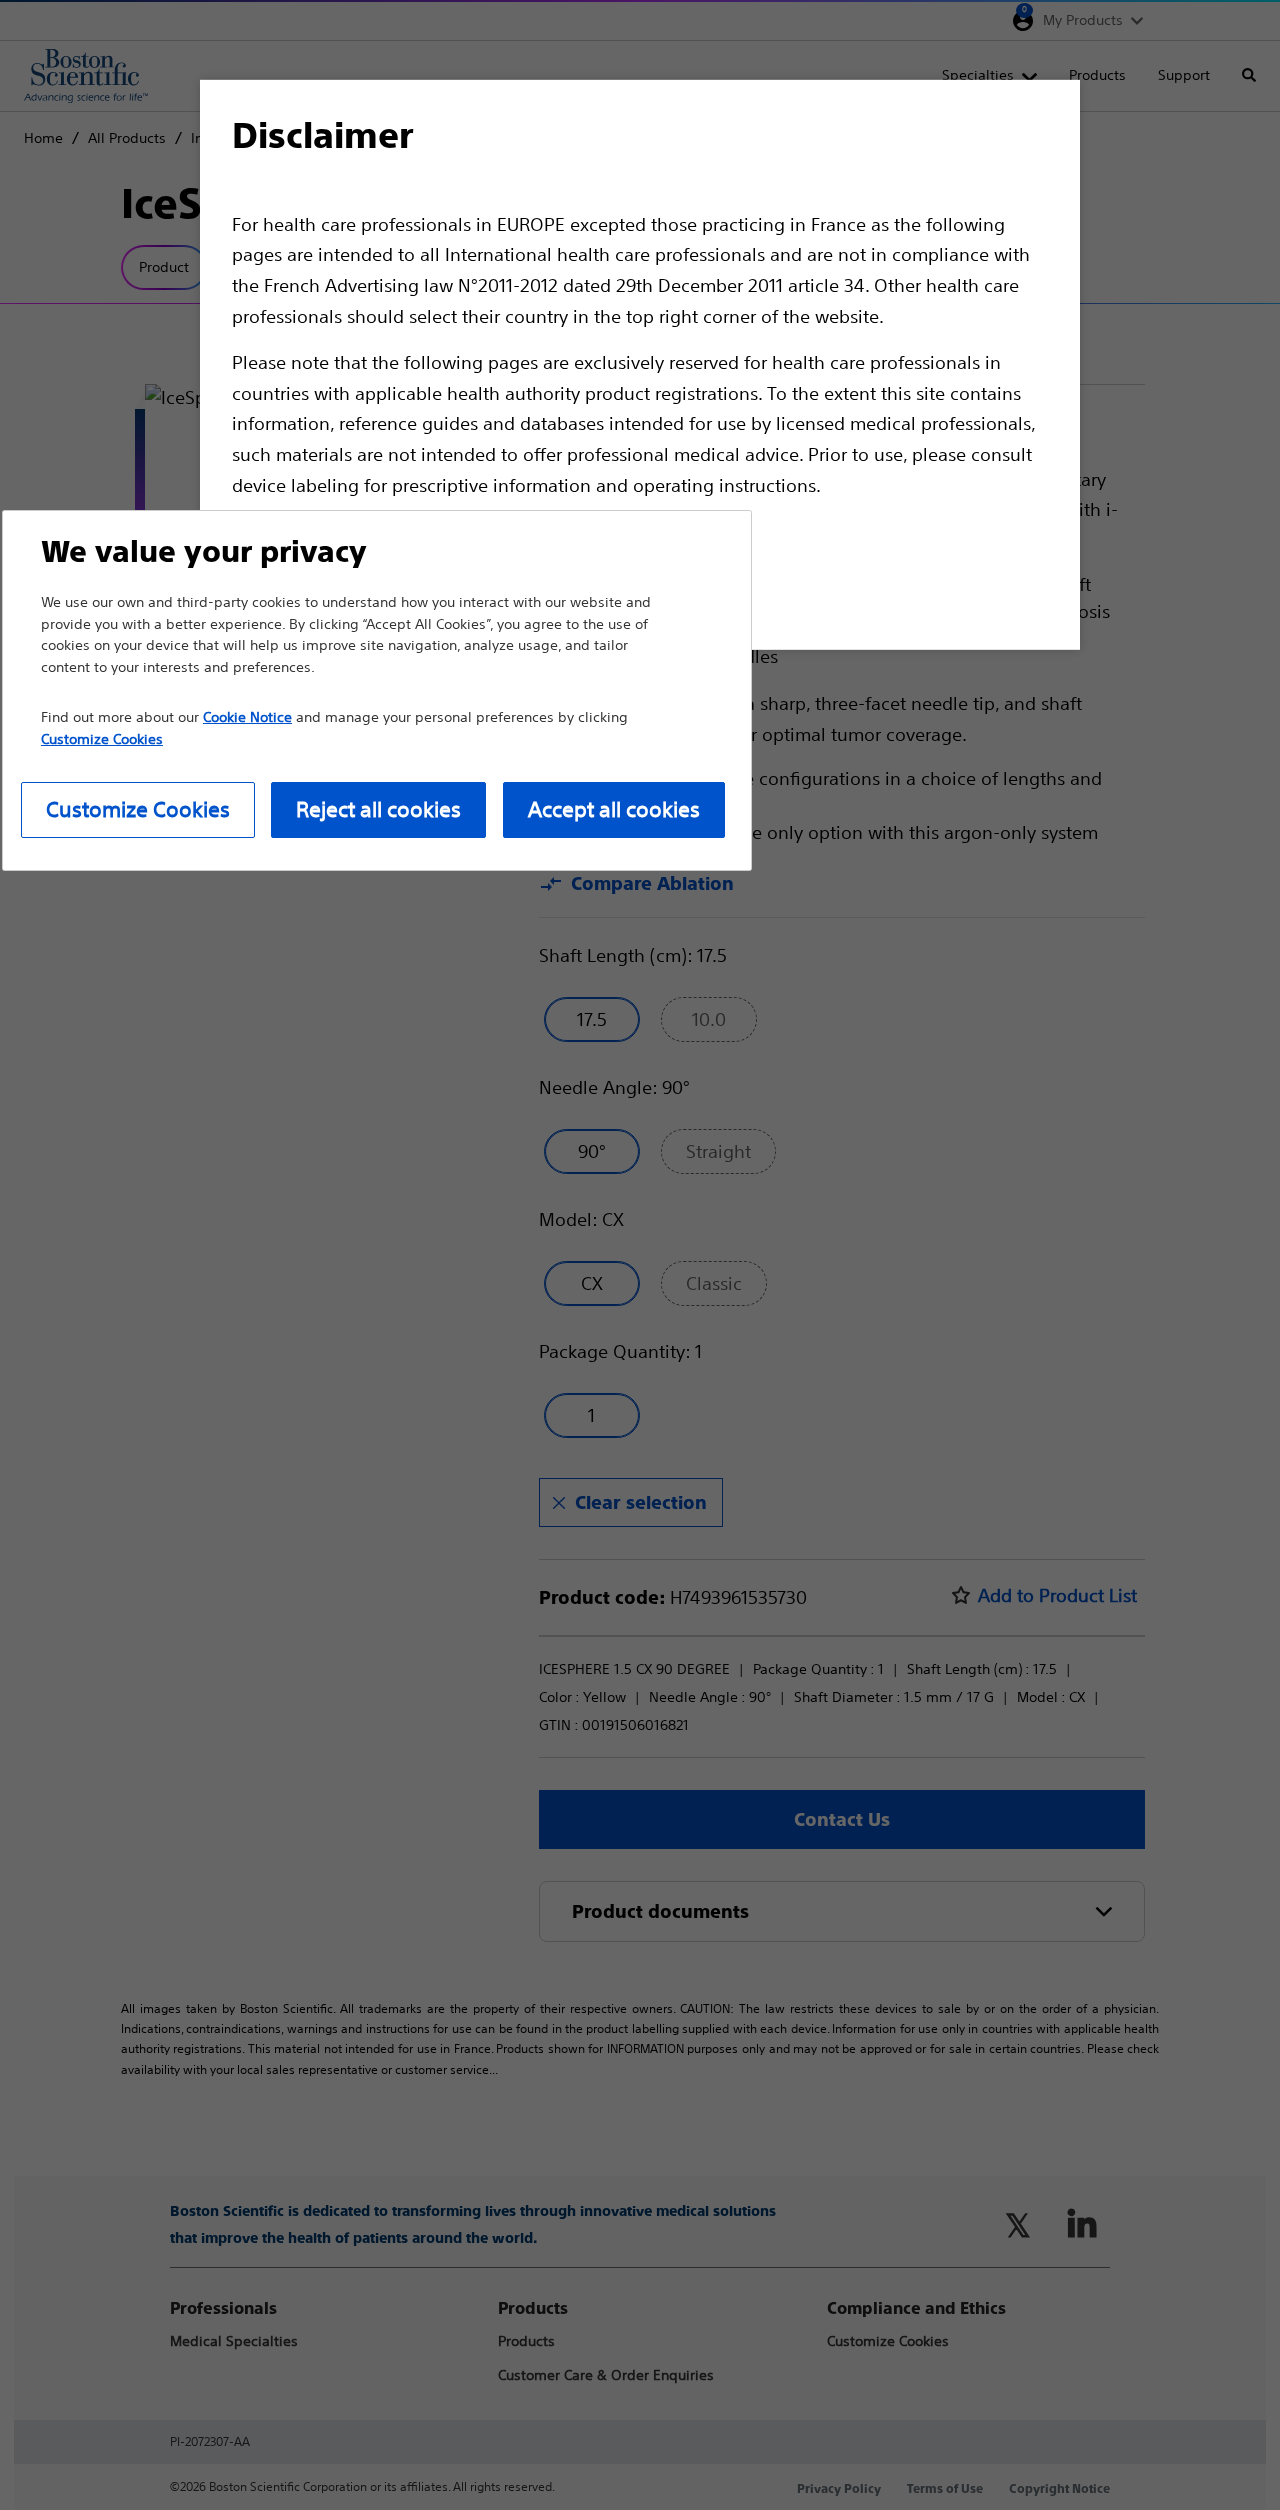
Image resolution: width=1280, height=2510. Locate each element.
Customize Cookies (138, 809)
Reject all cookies (378, 809)
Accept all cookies (614, 809)
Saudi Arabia (1198, 20)
